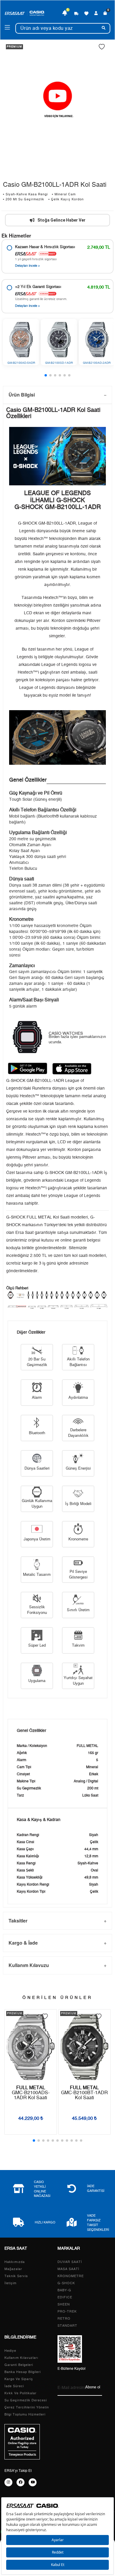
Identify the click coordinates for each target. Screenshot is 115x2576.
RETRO (64, 2319)
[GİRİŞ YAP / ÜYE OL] (96, 13)
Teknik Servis (16, 2276)
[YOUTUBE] (33, 2482)
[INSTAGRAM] (8, 2482)
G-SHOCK (66, 2283)
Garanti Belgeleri (19, 2365)
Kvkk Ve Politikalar (20, 2393)
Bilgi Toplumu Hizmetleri (25, 2414)
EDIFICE (65, 2297)
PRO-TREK (67, 2311)
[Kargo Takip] (76, 13)
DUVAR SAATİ (70, 2262)
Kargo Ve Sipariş (19, 2379)
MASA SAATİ (68, 2269)
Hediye (10, 2351)
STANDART (67, 2326)
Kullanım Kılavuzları (21, 2358)
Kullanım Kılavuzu (29, 1965)
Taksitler (18, 1921)
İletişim (10, 2283)
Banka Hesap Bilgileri (23, 2372)
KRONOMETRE (71, 2276)
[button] (46, 375)
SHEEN (64, 2304)
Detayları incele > (27, 266)
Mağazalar (13, 2269)
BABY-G (64, 2290)
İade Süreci (14, 2386)
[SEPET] (105, 13)
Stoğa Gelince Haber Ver (61, 220)
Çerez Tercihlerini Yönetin (27, 2407)
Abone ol (93, 2387)
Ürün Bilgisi (22, 395)
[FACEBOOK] (20, 2482)
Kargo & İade (23, 1943)
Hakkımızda (15, 2262)
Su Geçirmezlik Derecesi (26, 2400)
